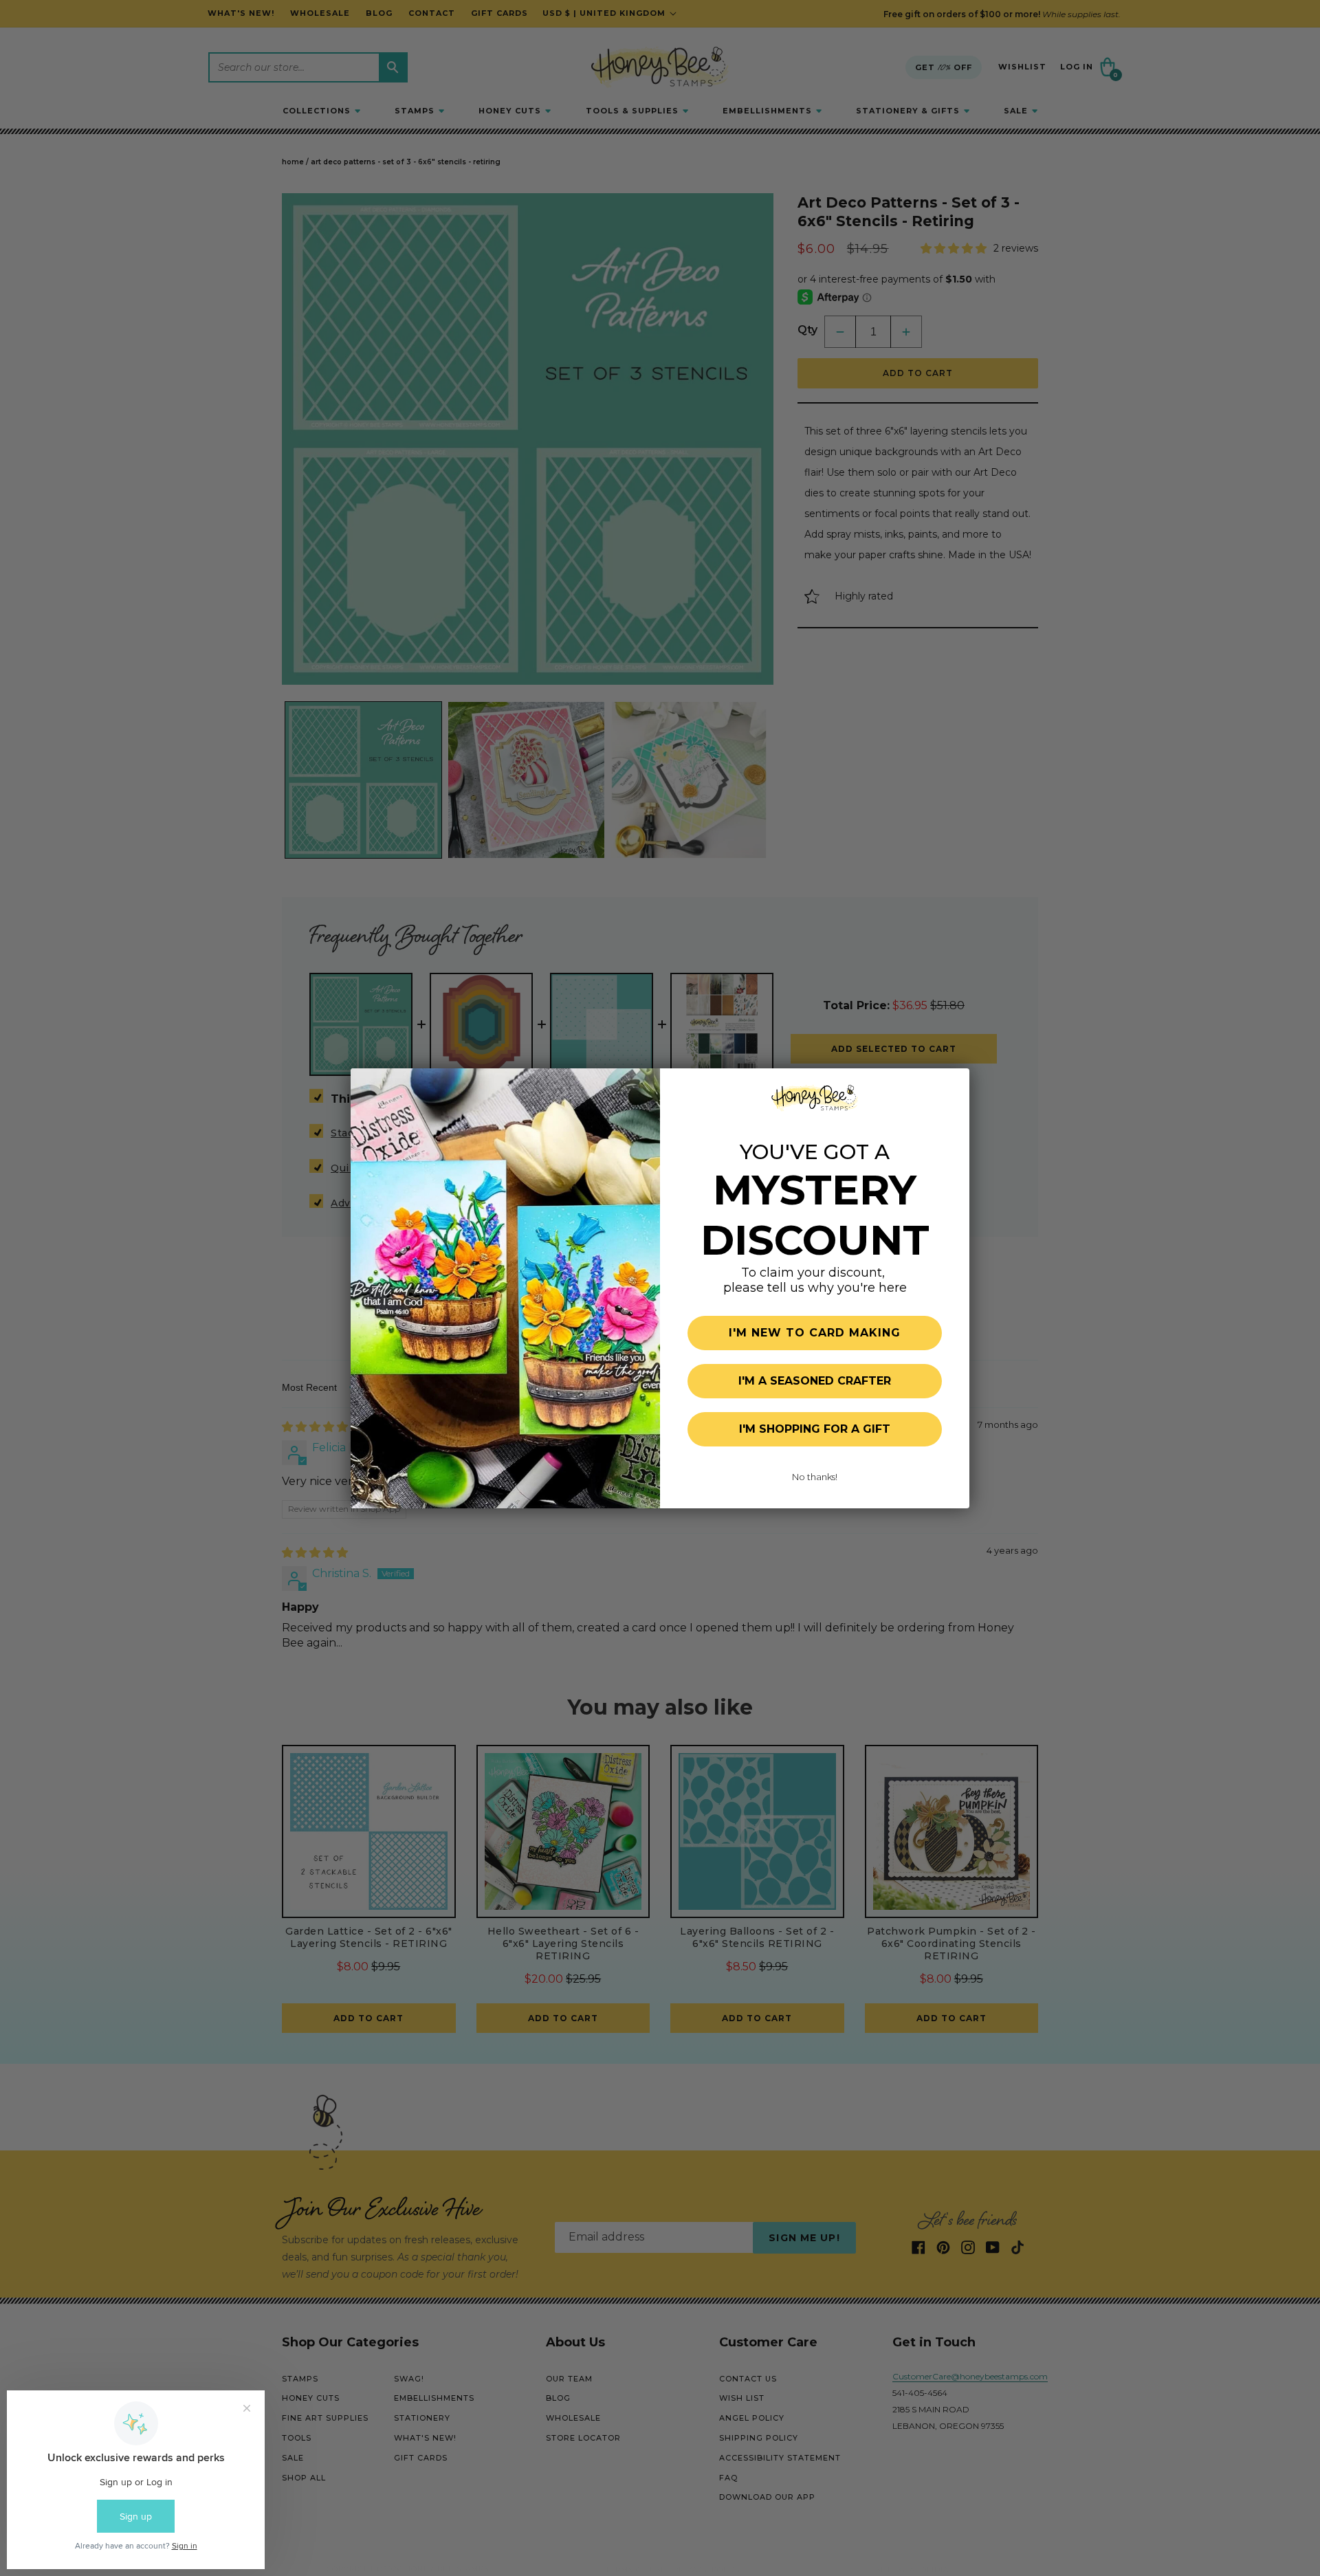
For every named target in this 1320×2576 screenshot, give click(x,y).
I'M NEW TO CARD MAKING (815, 1333)
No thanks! (815, 1477)
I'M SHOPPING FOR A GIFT (815, 1429)
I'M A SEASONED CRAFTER (815, 1381)
